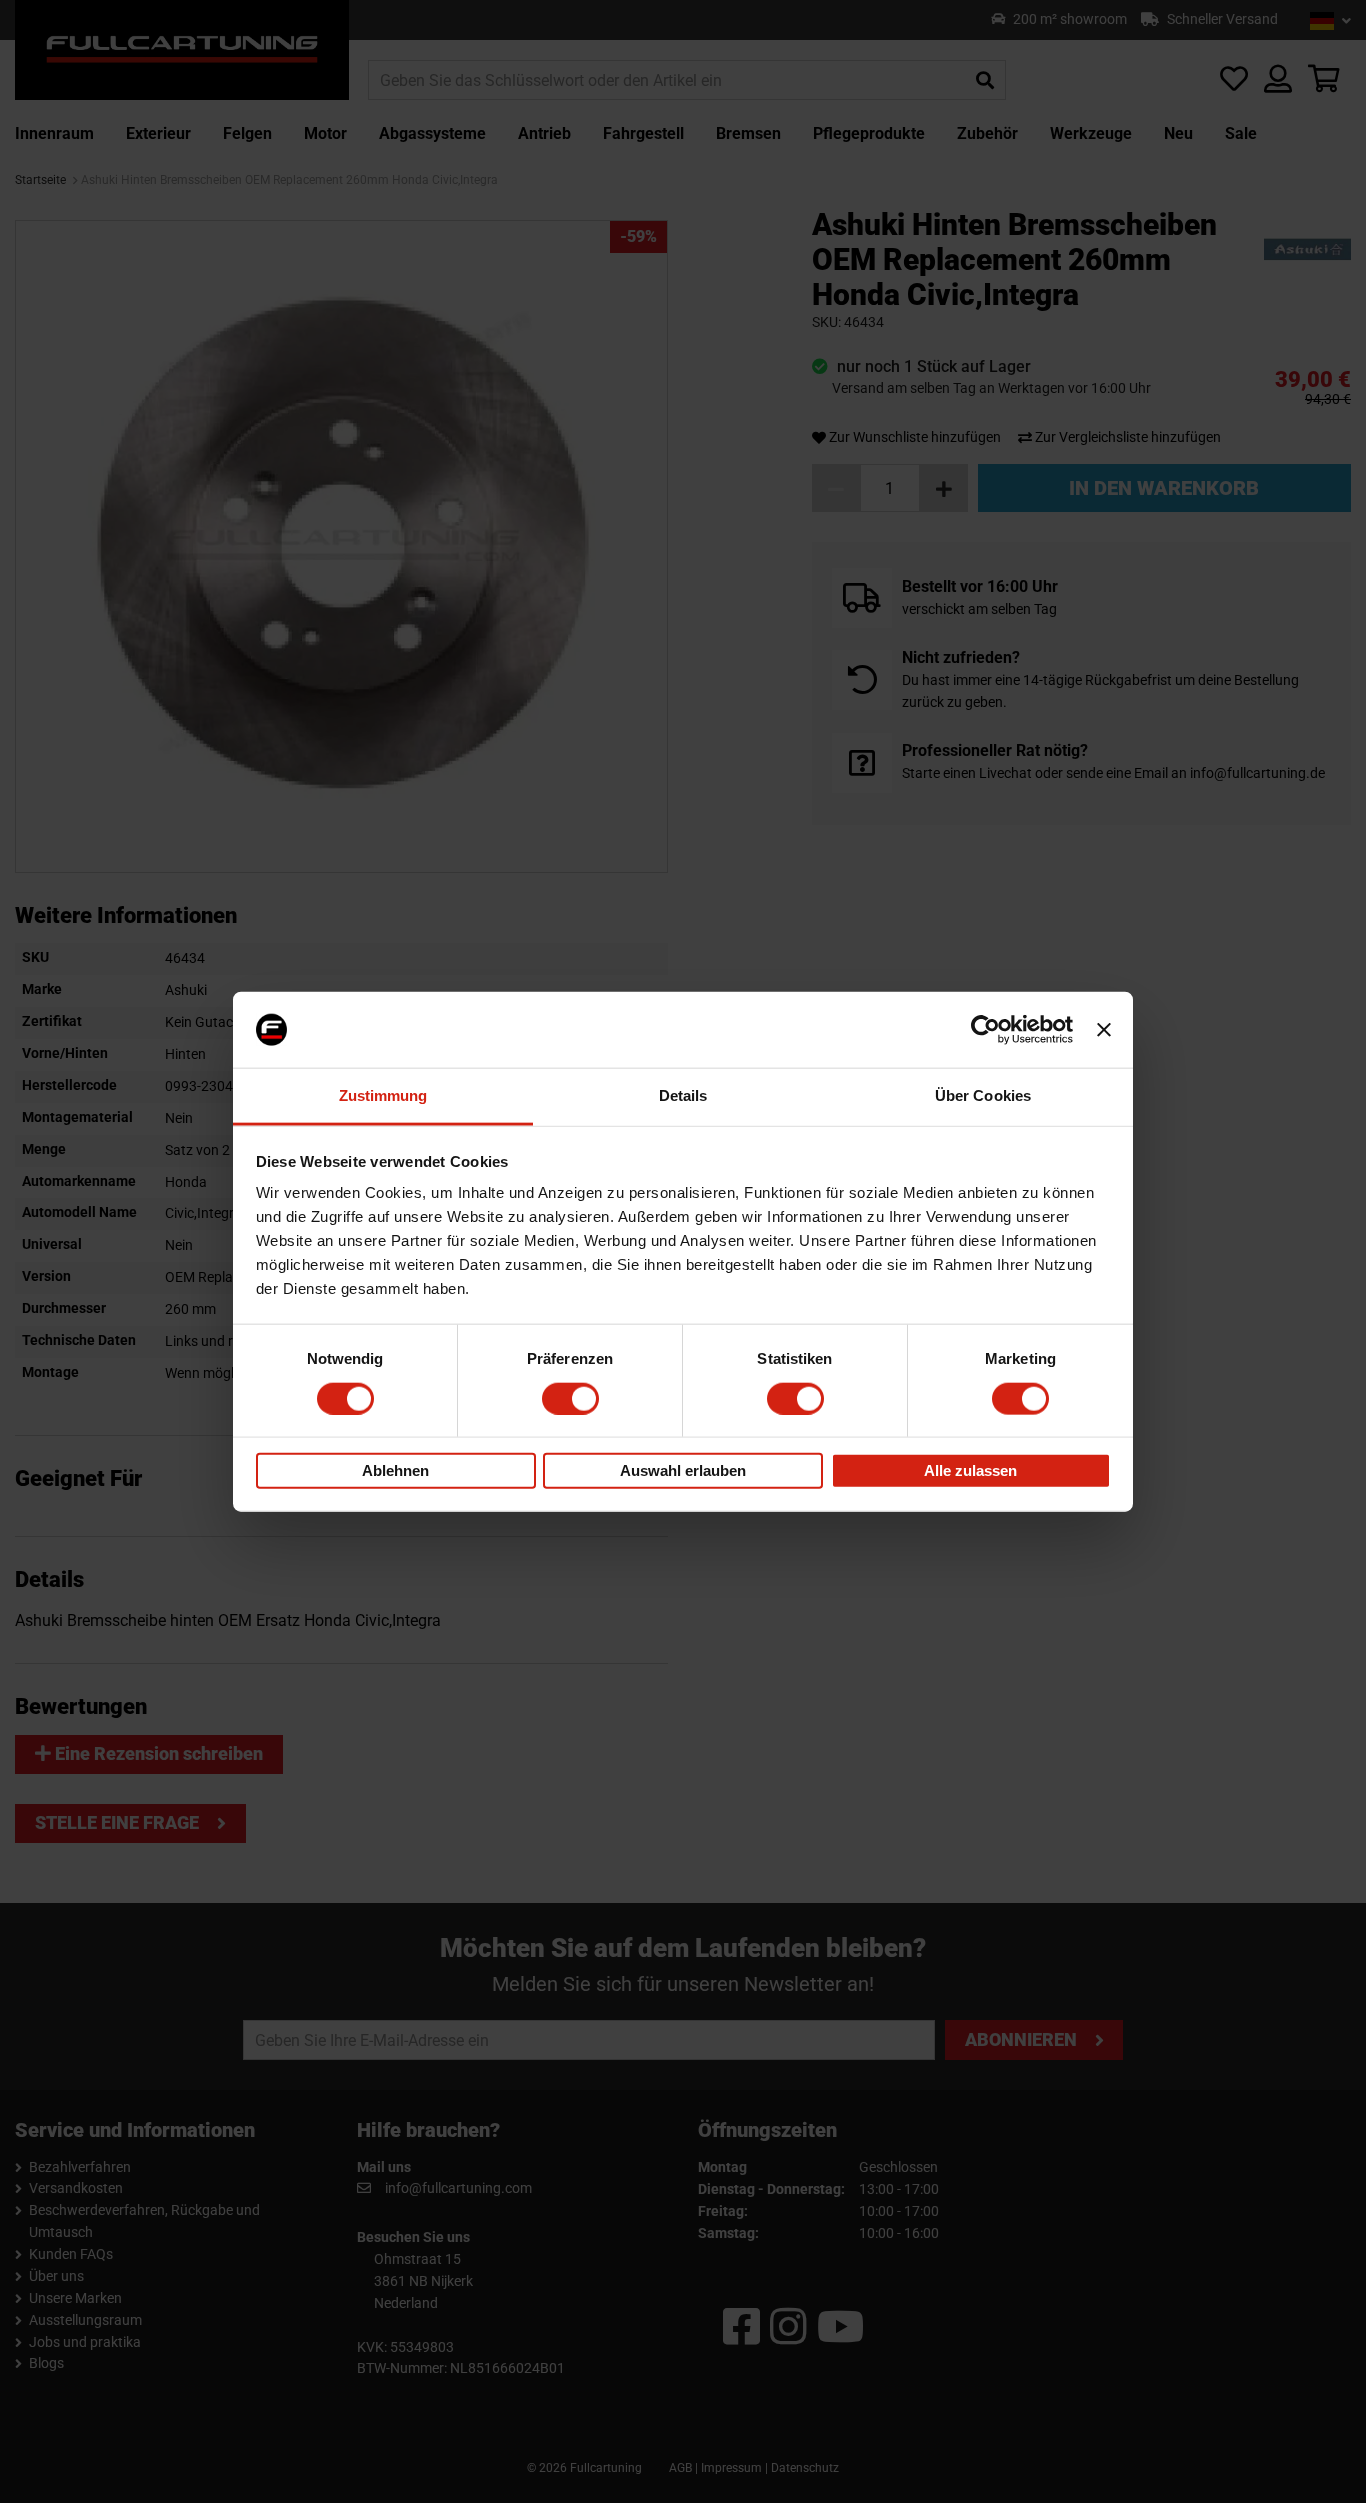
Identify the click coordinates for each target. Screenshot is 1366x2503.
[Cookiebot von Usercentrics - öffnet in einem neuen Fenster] (985, 1030)
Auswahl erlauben (683, 1470)
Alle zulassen (970, 1470)
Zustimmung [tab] (383, 1095)
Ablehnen (395, 1470)
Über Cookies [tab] (983, 1095)
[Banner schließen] (1104, 1030)
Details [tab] (683, 1095)
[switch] (570, 1398)
